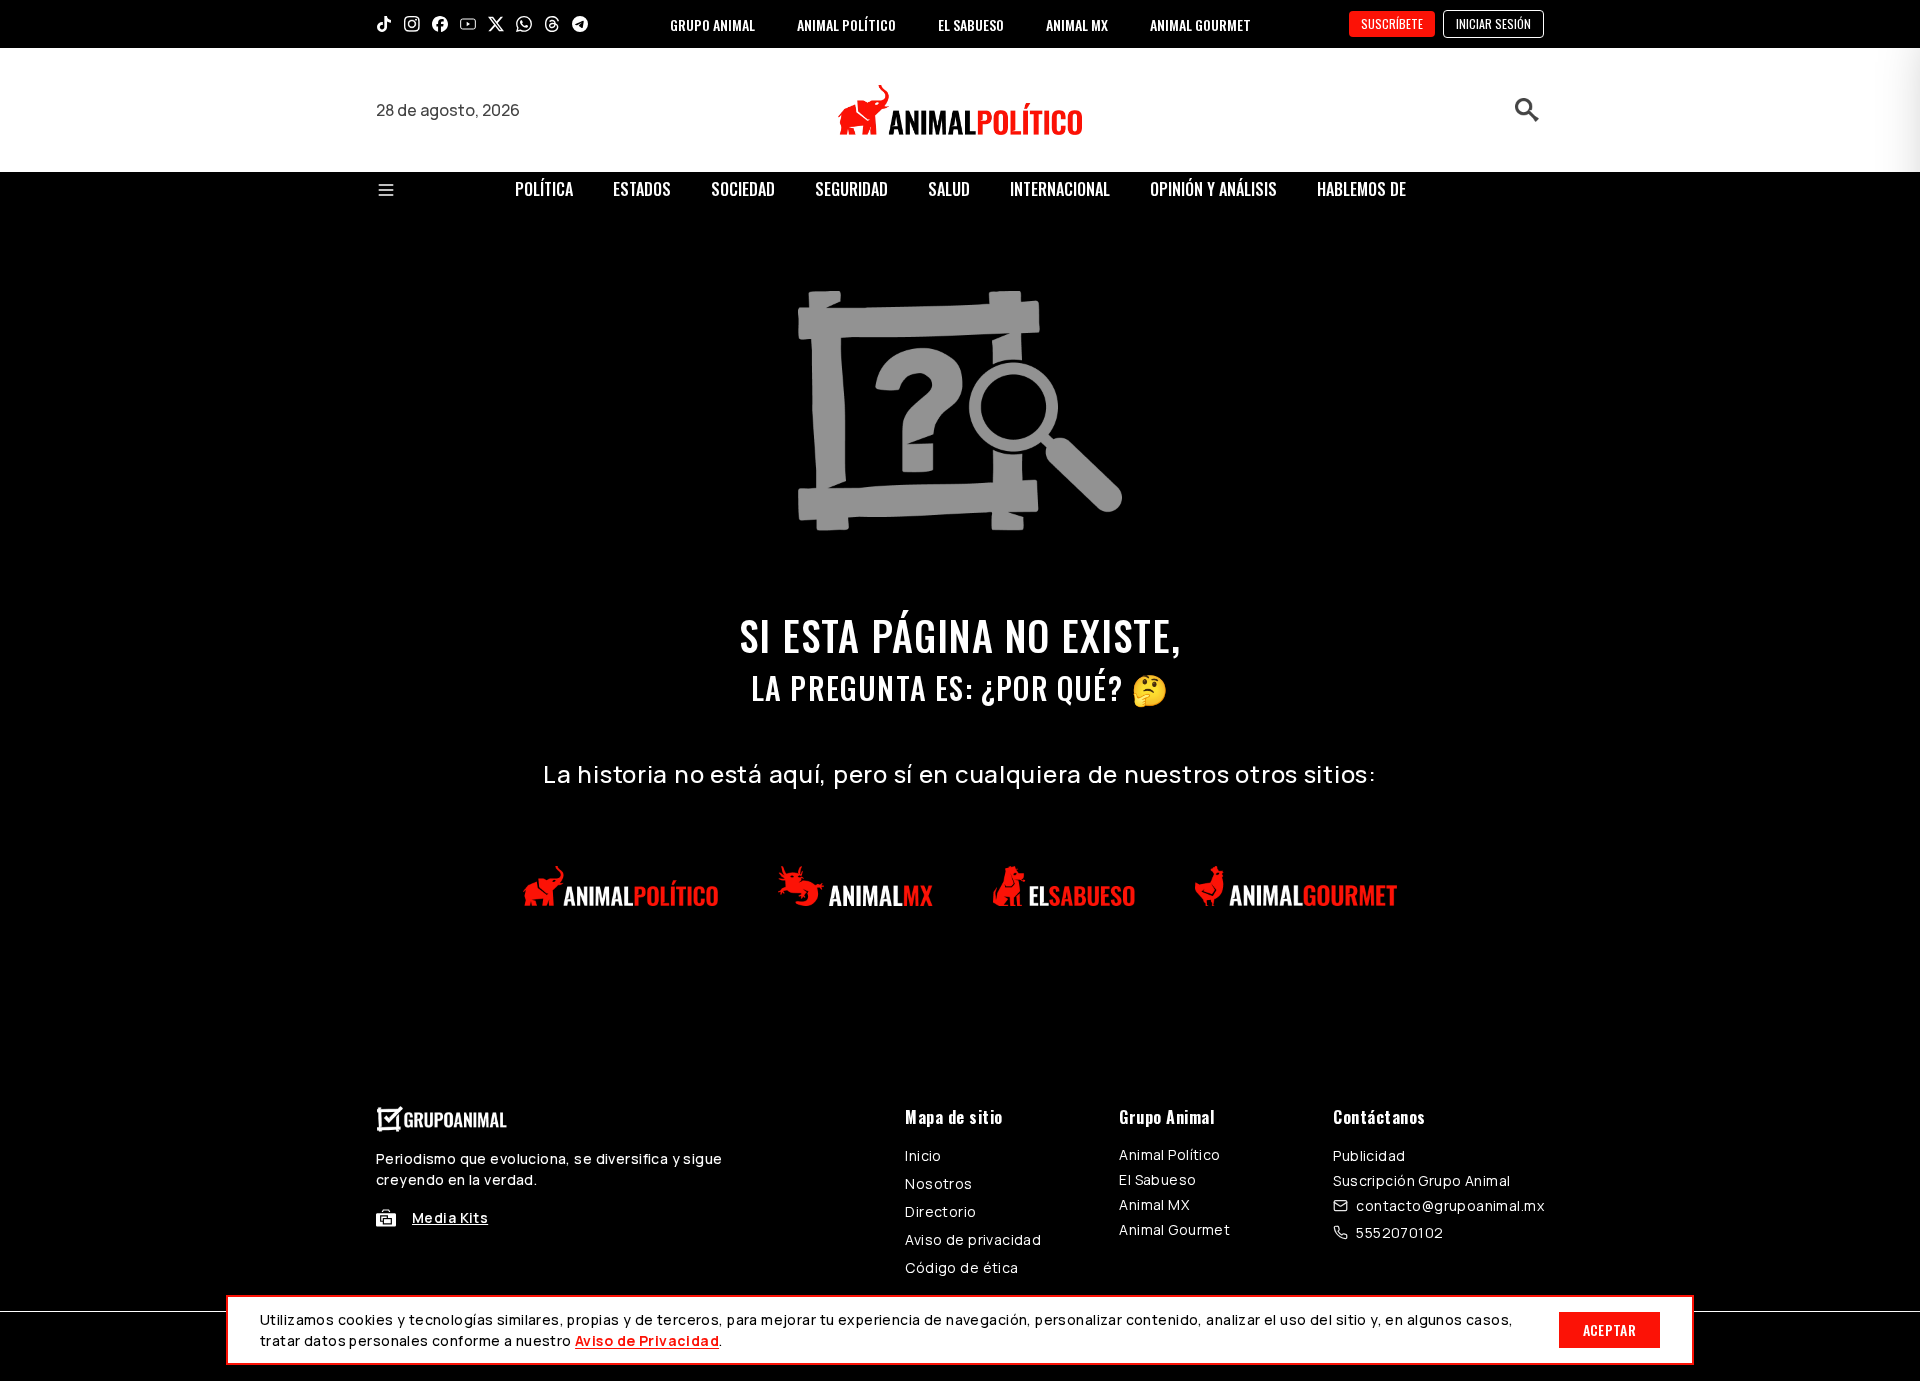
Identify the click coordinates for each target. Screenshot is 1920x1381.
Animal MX (1154, 1204)
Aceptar (1609, 1329)
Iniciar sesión (1493, 23)
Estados (642, 189)
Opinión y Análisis (1213, 189)
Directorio (940, 1211)
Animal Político (1169, 1154)
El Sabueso (1157, 1179)
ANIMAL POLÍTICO (846, 24)
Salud (949, 189)
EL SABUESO (971, 24)
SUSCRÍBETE (1392, 23)
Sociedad (743, 189)
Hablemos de (1361, 189)
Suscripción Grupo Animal (1421, 1180)
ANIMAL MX (1077, 24)
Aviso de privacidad (973, 1239)
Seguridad (851, 189)
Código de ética (961, 1267)
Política (544, 189)
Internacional (1060, 189)
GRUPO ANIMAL (712, 24)
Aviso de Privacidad (647, 1340)
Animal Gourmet (1174, 1229)
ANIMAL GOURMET (1200, 24)
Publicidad (1369, 1155)
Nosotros (938, 1183)
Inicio (923, 1155)
